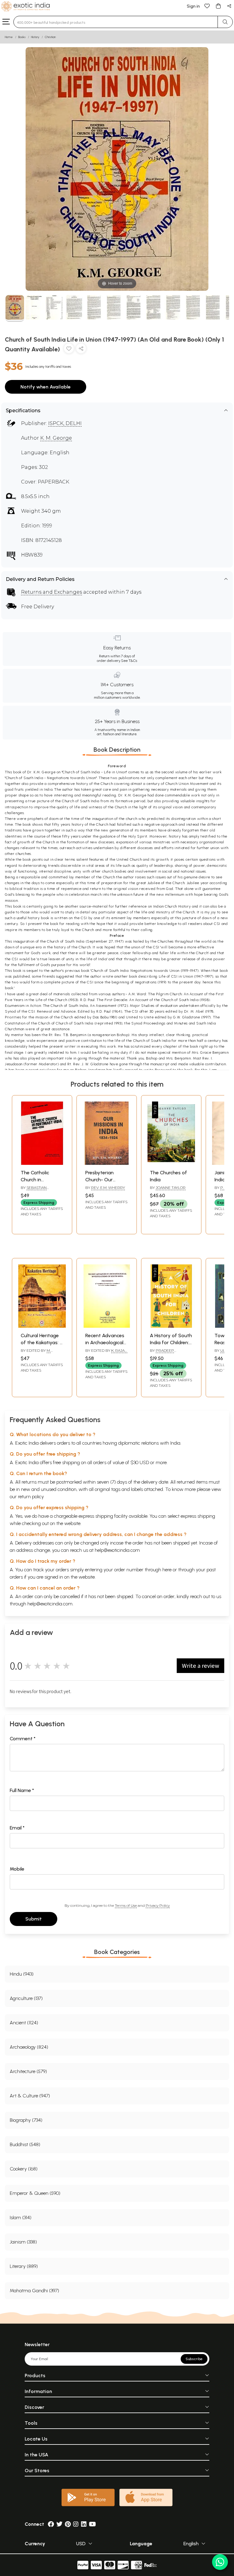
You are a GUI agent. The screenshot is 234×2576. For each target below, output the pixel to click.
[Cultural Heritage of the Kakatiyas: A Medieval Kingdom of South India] (42, 1326)
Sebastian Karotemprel (35, 1190)
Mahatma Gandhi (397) (34, 2291)
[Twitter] (59, 2524)
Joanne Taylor (171, 1188)
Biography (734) (26, 2120)
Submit (34, 1919)
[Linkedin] (84, 2524)
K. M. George (56, 438)
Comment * (23, 1739)
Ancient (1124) (24, 2023)
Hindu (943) (22, 1974)
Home (9, 37)
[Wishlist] (207, 6)
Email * (17, 1828)
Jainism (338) (23, 2242)
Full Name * (22, 1790)
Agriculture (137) (26, 1998)
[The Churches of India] (171, 1163)
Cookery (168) (24, 2169)
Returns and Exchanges (51, 592)
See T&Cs (129, 661)
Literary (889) (24, 2266)
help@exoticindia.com (117, 1550)
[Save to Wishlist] (69, 350)
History (35, 37)
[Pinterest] (68, 2524)
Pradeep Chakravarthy (165, 1353)
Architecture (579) (28, 2071)
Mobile (17, 1869)
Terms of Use (126, 1905)
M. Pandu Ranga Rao (39, 1353)
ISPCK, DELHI (65, 423)
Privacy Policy (158, 1905)
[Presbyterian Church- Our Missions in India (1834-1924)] (107, 1163)
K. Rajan (119, 1350)
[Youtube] (92, 2524)
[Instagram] (76, 2524)
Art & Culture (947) (30, 2096)
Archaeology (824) (29, 2047)
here (167, 1570)
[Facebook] (51, 2524)
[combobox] (116, 22)
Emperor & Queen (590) (35, 2193)
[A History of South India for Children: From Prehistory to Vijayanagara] (171, 1326)
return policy (31, 1497)
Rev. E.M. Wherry (108, 1188)
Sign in (193, 6)
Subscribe (194, 2359)
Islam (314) (21, 2218)
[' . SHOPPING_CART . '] (218, 6)
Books (22, 37)
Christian (50, 37)
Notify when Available (46, 387)
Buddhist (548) (25, 2144)
